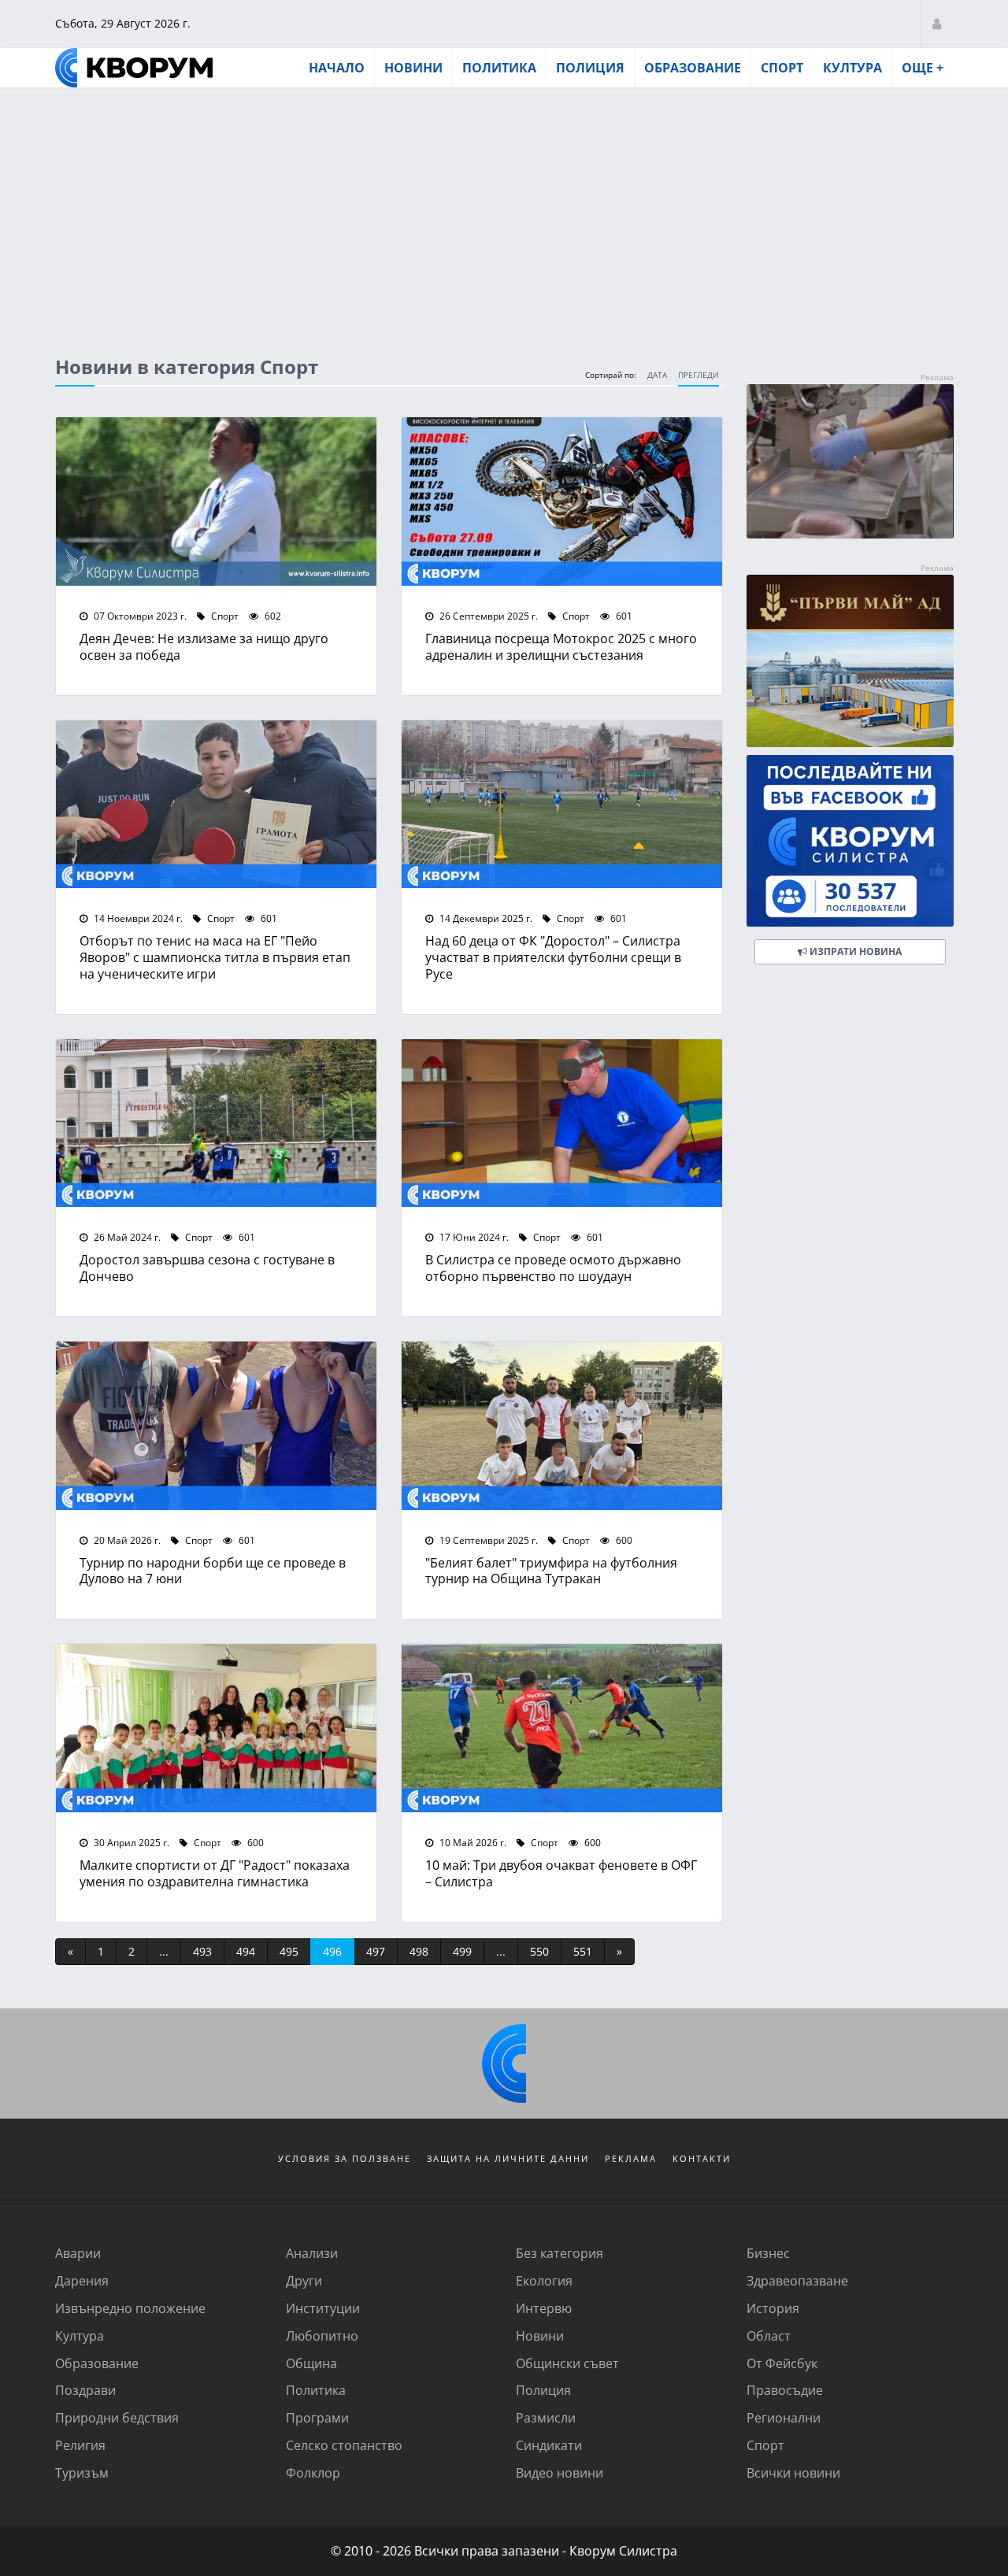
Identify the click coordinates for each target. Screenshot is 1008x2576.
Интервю (544, 2308)
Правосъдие (785, 2390)
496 (332, 1951)
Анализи (312, 2253)
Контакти (702, 2158)
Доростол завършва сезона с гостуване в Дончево (207, 1268)
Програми (317, 2417)
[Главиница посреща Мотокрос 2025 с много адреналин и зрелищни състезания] (562, 502)
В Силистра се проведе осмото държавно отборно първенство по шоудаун (553, 1268)
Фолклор (313, 2472)
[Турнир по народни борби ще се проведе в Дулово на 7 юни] (216, 1426)
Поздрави (85, 2390)
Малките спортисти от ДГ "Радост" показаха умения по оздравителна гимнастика (215, 1873)
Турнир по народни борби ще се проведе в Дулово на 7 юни (213, 1571)
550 (539, 1951)
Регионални (784, 2417)
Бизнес (768, 2253)
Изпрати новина (854, 951)
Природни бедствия (117, 2417)
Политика (499, 68)
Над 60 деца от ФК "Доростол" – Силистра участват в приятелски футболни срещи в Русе (553, 957)
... (164, 1951)
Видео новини (560, 2472)
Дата (657, 375)
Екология (544, 2280)
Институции (323, 2308)
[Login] (937, 23)
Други (304, 2280)
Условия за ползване (345, 2158)
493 (202, 1951)
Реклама (631, 2158)
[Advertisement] (504, 207)
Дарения (82, 2280)
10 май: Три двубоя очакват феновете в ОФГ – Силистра (561, 1873)
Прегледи (699, 375)
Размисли (546, 2417)
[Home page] (134, 68)
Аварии (78, 2253)
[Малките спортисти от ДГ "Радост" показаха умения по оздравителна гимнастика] (216, 1728)
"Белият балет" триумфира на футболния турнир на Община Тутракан (551, 1571)
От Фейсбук (782, 2363)
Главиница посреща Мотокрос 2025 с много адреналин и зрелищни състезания (561, 646)
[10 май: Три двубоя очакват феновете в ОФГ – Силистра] (562, 1728)
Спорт (782, 68)
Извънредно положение (130, 2308)
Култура (852, 68)
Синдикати (549, 2445)
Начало (337, 68)
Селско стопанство (344, 2445)
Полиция (590, 68)
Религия (80, 2445)
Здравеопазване (797, 2280)
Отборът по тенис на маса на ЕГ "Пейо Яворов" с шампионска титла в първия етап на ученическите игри (215, 957)
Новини (413, 68)
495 (289, 1951)
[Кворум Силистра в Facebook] (850, 841)
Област (769, 2335)
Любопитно (322, 2335)
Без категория (560, 2253)
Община (311, 2363)
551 (583, 1951)
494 (246, 1951)
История (773, 2308)
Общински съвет (567, 2363)
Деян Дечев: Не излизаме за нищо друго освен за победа (204, 646)
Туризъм (82, 2472)
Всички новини (793, 2472)
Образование (693, 68)
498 (419, 1951)
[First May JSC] (850, 661)
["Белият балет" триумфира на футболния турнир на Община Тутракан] (562, 1426)
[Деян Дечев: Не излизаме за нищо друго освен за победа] (216, 502)
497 (376, 1951)
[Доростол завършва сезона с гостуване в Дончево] (216, 1123)
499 (462, 1951)
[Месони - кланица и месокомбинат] (850, 533)
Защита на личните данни (508, 2158)
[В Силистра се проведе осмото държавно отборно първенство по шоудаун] (562, 1123)
